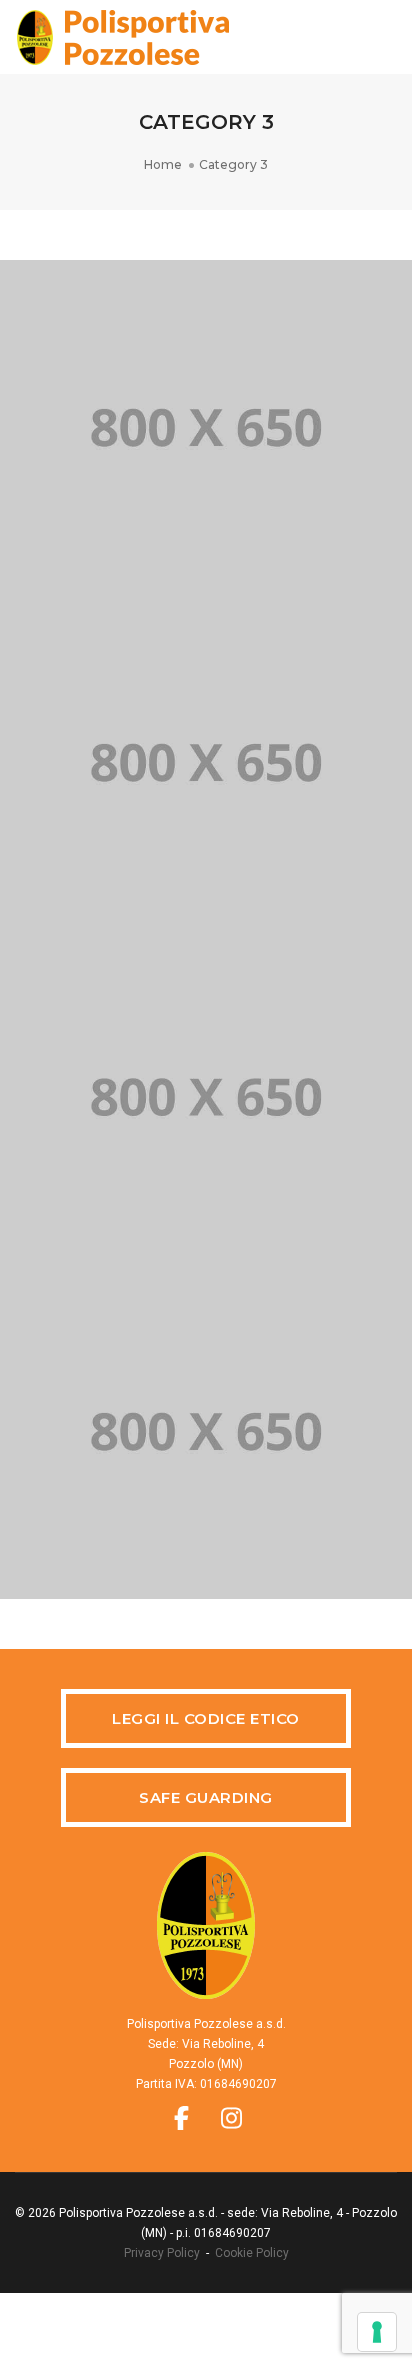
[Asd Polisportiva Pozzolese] (122, 36)
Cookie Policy (252, 2253)
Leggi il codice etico (206, 1718)
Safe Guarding (206, 1797)
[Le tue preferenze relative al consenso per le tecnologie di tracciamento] (377, 2332)
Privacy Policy (162, 2253)
